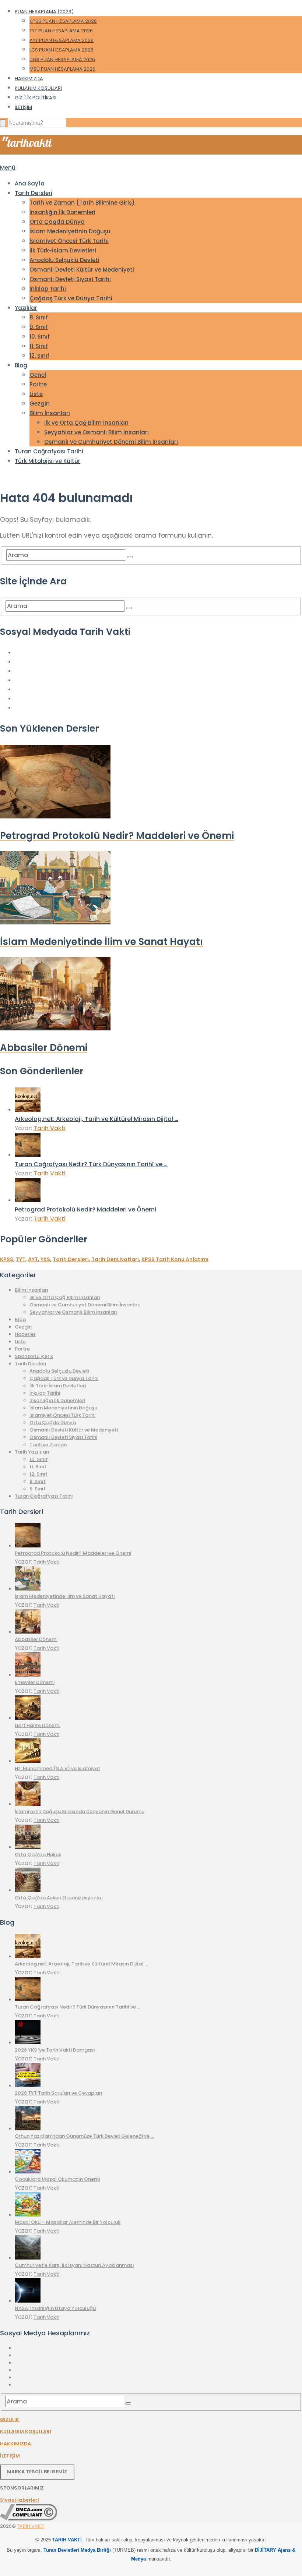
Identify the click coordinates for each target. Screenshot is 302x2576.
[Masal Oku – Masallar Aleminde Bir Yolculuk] (28, 2215)
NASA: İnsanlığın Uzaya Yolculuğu (55, 2308)
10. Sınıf (40, 337)
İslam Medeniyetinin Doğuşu (70, 231)
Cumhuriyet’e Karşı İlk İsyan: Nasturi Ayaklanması (74, 2265)
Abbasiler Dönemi (36, 1639)
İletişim (23, 107)
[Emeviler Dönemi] (28, 1675)
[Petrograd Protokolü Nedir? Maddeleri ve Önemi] (28, 1200)
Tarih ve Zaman (48, 1445)
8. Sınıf (39, 317)
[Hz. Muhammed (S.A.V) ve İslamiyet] (28, 1761)
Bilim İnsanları (50, 413)
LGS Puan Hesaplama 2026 (62, 50)
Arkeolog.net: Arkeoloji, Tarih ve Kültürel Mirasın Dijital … (96, 1119)
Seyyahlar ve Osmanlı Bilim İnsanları (96, 432)
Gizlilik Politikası (36, 98)
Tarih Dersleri (34, 193)
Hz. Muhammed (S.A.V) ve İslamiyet (57, 1768)
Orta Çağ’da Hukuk (38, 1855)
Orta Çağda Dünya (57, 222)
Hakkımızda (29, 79)
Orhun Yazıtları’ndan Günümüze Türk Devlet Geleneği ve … (84, 2136)
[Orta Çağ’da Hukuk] (28, 1847)
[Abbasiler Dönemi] (28, 1632)
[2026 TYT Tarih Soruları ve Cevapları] (28, 2086)
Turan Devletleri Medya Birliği (77, 2550)
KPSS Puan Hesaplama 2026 (63, 21)
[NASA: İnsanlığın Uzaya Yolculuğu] (28, 2301)
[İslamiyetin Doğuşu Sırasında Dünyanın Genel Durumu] (28, 1804)
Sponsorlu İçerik (34, 1356)
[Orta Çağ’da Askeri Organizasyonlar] (28, 1890)
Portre (38, 384)
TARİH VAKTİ (31, 2526)
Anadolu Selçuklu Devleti (64, 260)
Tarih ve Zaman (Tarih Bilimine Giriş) (82, 203)
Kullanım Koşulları (38, 88)
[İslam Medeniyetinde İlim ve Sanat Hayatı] (28, 1589)
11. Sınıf (39, 346)
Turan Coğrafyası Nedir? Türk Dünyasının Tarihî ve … (91, 1164)
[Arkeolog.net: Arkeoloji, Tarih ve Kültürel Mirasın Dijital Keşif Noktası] (28, 1110)
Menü (8, 168)
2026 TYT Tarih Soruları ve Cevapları (59, 2093)
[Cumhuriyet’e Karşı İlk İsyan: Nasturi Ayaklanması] (28, 2258)
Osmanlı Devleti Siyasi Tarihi (70, 279)
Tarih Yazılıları (32, 1452)
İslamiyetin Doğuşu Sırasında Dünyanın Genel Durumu (80, 1811)
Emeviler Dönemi (35, 1682)
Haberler (25, 1334)
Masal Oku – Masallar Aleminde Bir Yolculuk (68, 2222)
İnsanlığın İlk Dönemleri (62, 212)
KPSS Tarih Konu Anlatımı (175, 1259)
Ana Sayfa (30, 183)
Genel (38, 375)
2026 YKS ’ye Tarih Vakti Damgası (55, 2050)
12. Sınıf (39, 356)
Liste (36, 394)
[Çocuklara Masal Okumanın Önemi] (28, 2172)
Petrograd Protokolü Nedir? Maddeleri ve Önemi (85, 1209)
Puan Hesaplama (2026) (44, 12)
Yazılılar (26, 308)
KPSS (7, 1259)
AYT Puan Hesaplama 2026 (62, 40)
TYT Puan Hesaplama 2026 (61, 31)
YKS (45, 1259)
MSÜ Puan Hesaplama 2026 (62, 69)
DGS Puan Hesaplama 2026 (62, 59)
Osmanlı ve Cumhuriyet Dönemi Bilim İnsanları (111, 442)
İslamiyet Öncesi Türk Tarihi (69, 241)
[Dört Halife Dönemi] (28, 1718)
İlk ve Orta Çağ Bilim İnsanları (86, 423)
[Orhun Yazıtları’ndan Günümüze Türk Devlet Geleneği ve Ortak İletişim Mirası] (28, 2129)
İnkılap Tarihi (48, 289)
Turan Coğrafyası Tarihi (49, 451)
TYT (21, 1259)
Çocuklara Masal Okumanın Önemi (57, 2179)
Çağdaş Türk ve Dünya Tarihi (71, 298)
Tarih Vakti (50, 1128)
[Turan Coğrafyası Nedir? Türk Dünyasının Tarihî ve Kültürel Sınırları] (28, 1155)
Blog (21, 365)
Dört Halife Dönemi (38, 1725)
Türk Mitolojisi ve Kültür (48, 461)
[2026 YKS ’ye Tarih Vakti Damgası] (28, 2043)
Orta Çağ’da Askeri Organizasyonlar (59, 1898)
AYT (33, 1259)
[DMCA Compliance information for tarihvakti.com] (29, 2519)
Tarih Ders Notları (115, 1259)
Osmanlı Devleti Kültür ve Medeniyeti (82, 270)
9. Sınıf (39, 327)
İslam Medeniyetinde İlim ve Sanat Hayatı (65, 1596)
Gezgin (40, 404)
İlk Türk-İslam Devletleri (63, 250)
